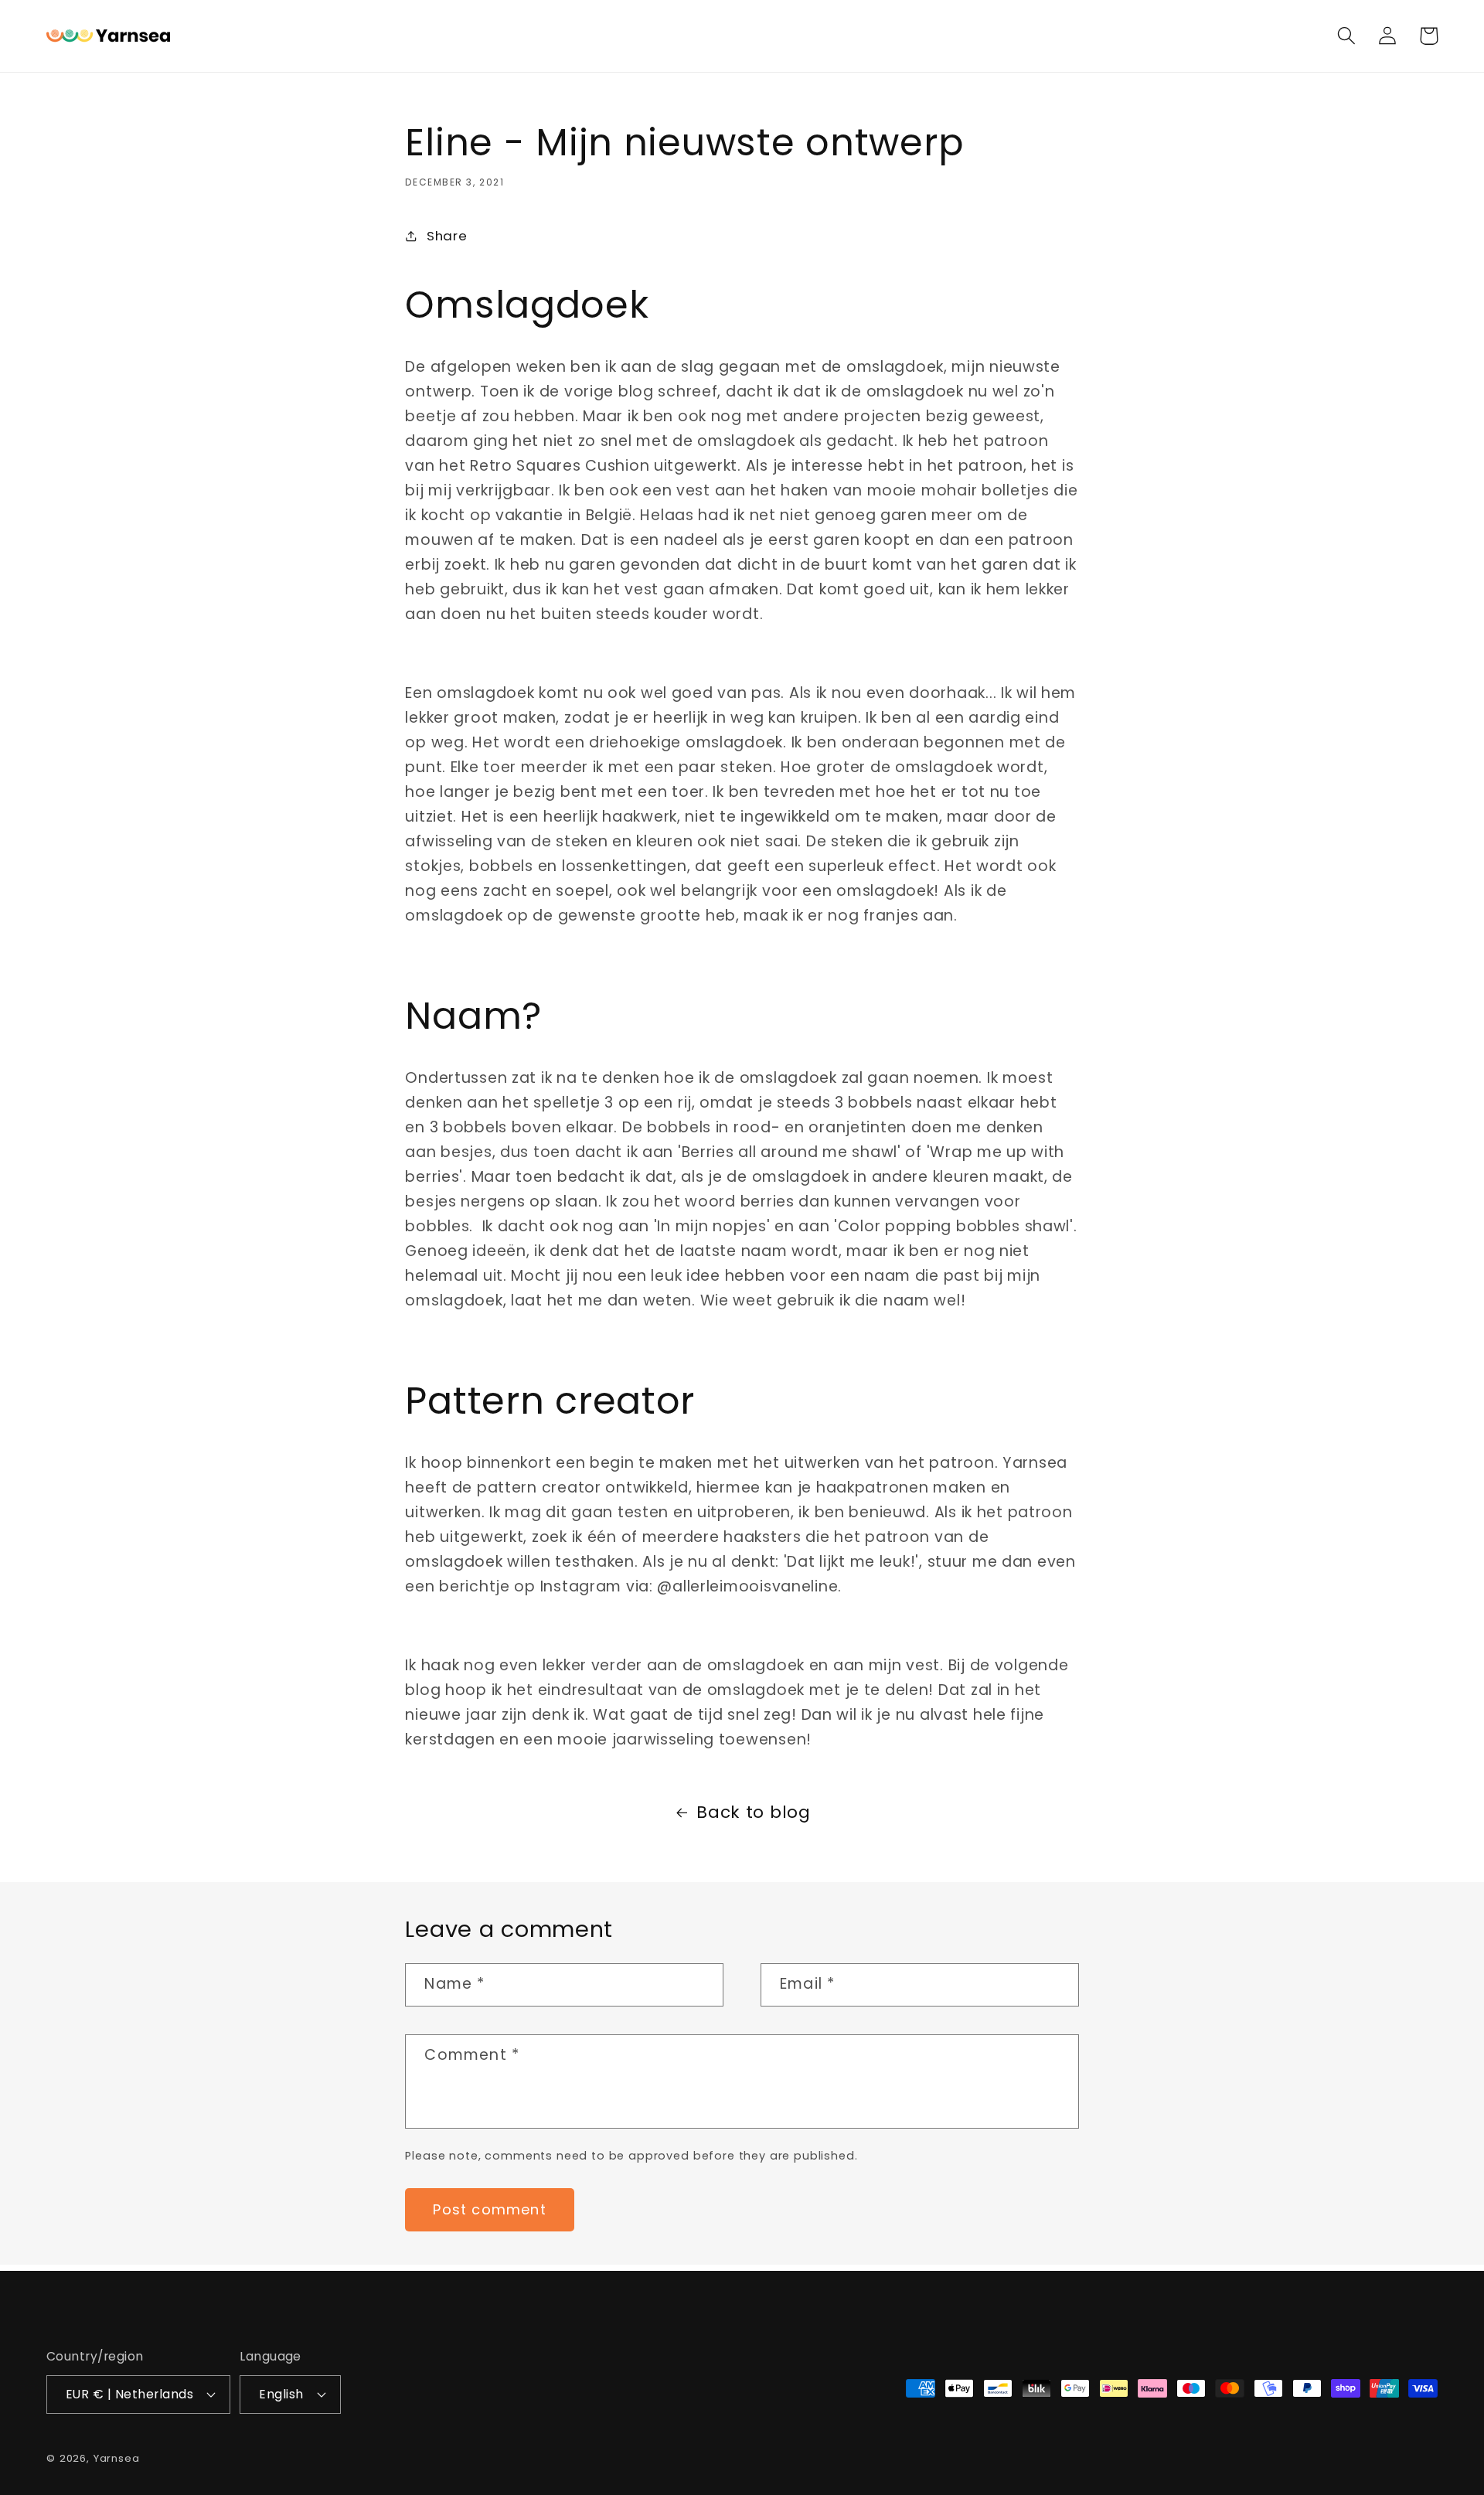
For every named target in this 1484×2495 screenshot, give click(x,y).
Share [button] (447, 236)
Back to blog (754, 1812)
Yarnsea (117, 2458)
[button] (1347, 36)
